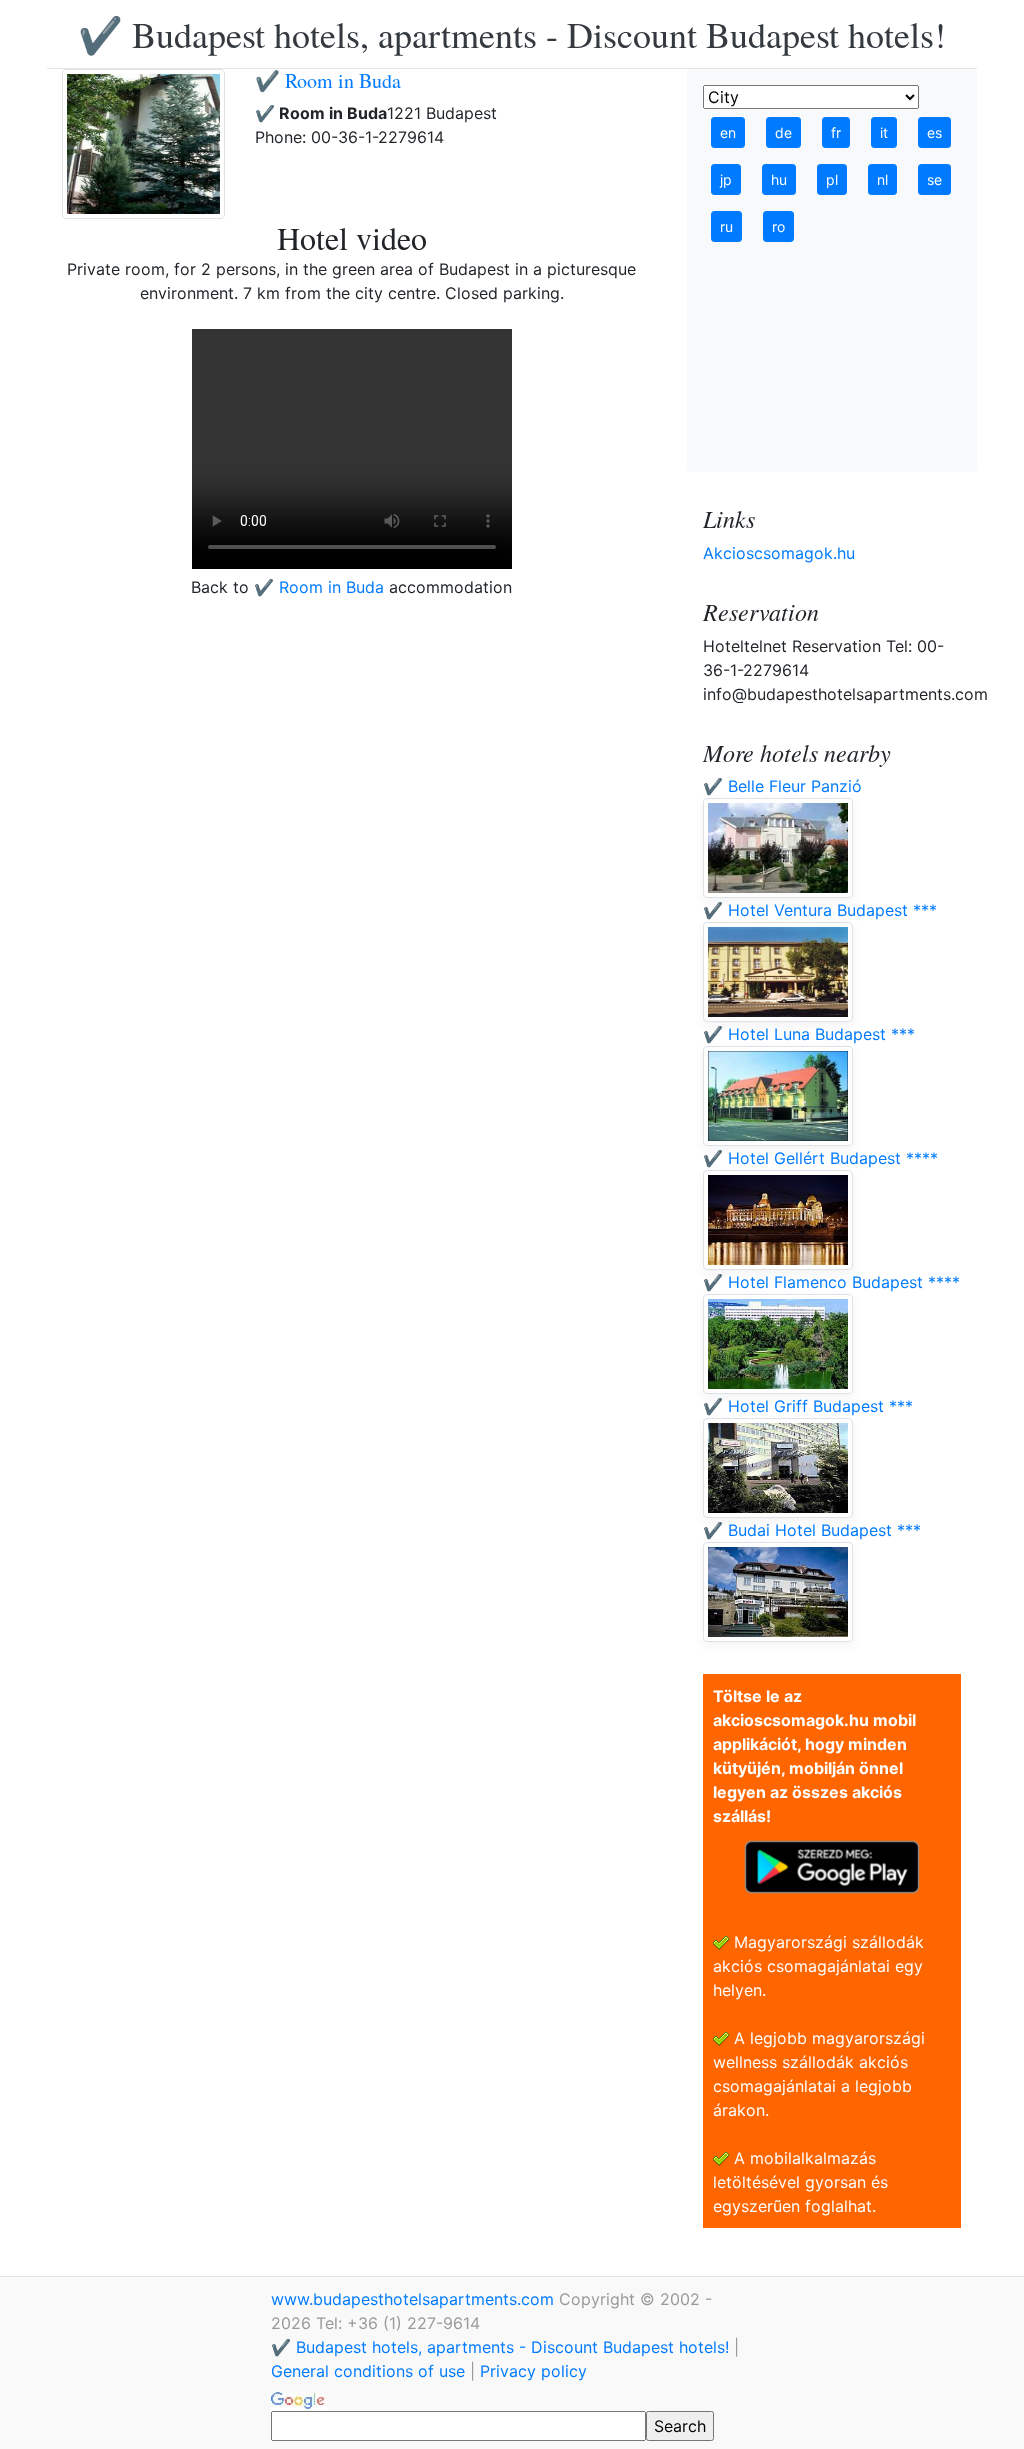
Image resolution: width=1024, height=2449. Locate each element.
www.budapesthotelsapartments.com (415, 2299)
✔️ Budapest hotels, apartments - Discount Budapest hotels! (512, 34)
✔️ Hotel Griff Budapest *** (808, 1406)
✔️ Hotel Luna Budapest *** (809, 1034)
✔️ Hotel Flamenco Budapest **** (831, 1282)
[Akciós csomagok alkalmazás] (832, 1865)
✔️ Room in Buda (328, 80)
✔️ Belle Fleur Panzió (782, 786)
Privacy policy (533, 2371)
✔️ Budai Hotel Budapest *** (812, 1530)
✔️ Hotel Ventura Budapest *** (820, 910)
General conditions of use (368, 2371)
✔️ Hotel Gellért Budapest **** (820, 1158)
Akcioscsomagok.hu (779, 553)
